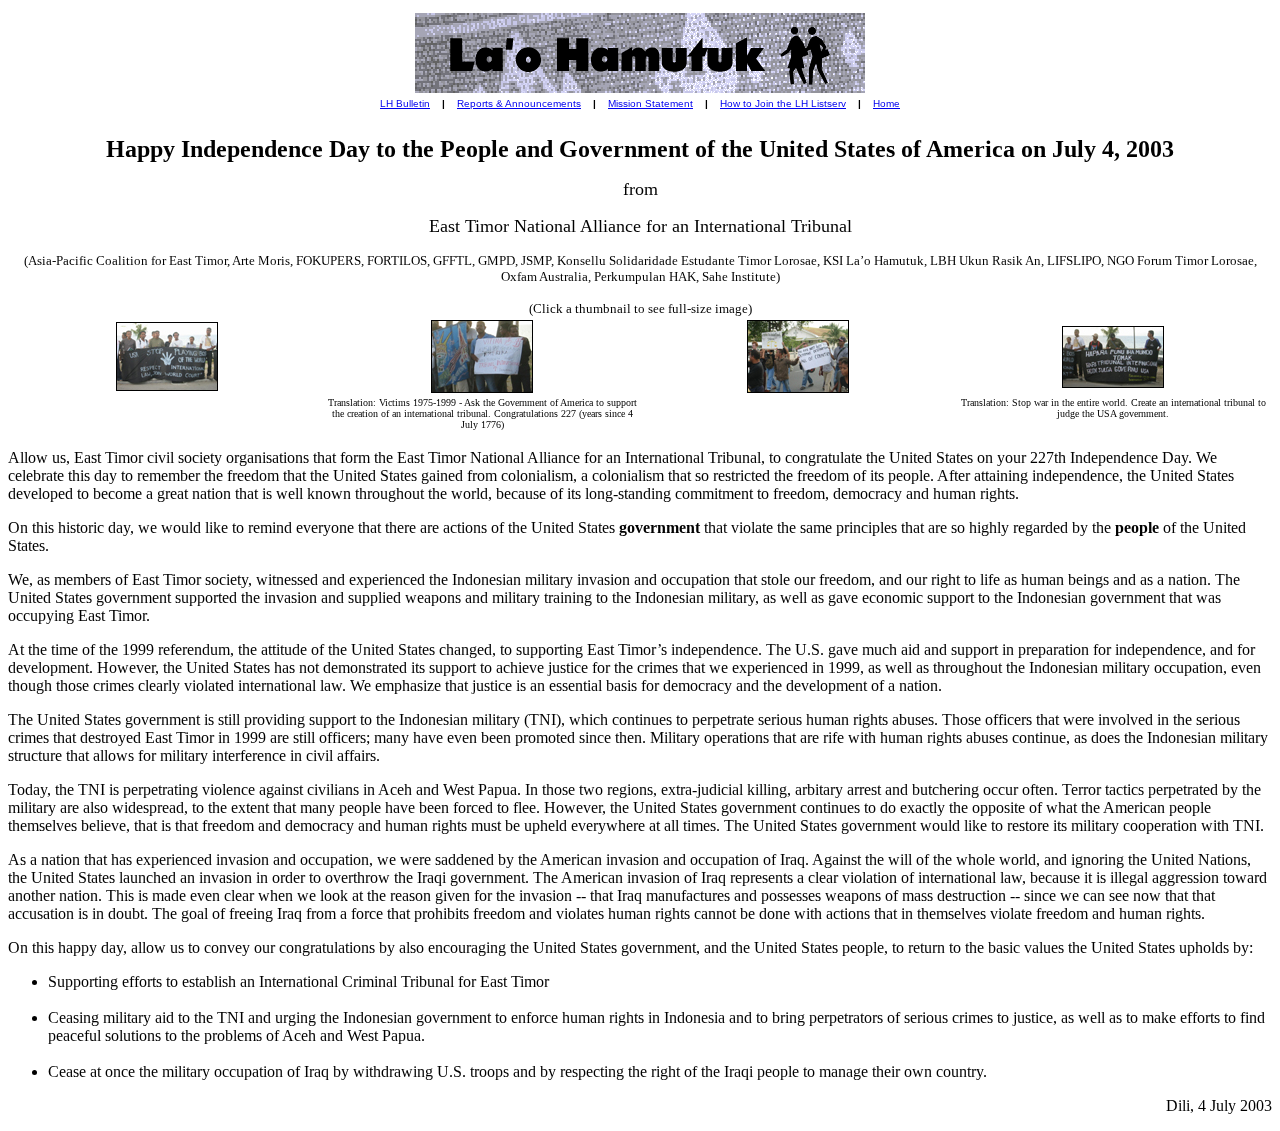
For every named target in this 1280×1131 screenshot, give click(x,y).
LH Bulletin (405, 103)
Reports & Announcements (519, 103)
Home (886, 103)
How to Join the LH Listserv (783, 103)
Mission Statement (650, 103)
